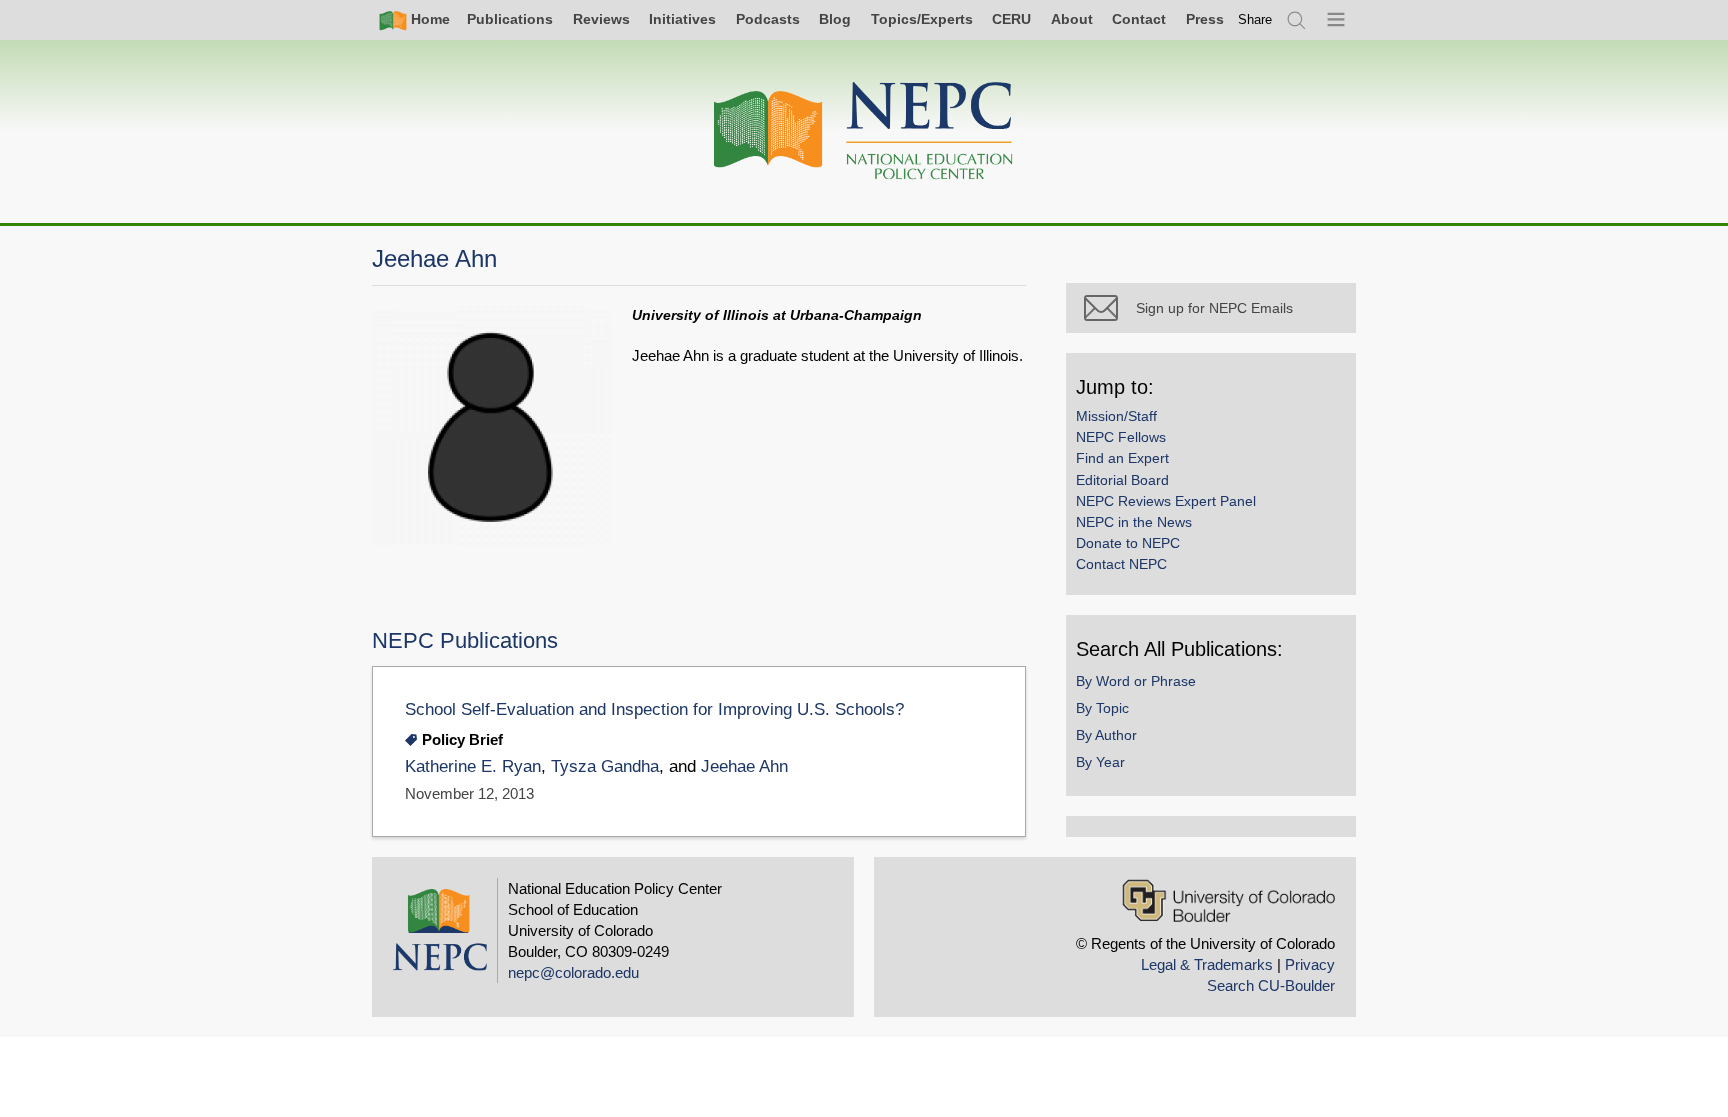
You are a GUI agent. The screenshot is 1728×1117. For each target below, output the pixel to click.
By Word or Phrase (1136, 681)
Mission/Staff (1116, 416)
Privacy (1310, 964)
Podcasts (768, 19)
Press (1205, 19)
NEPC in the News (1134, 522)
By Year (1100, 762)
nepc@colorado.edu (573, 972)
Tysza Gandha (605, 766)
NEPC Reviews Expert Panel (1166, 501)
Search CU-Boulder (1271, 985)
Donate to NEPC (1128, 543)
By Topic (1102, 708)
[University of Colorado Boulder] (1228, 900)
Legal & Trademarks (1207, 964)
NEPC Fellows (1121, 437)
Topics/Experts (922, 19)
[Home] (864, 131)
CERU (1011, 19)
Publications (510, 19)
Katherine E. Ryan (473, 766)
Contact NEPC (1121, 564)
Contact (1139, 19)
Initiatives (682, 19)
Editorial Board (1122, 480)
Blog (835, 19)
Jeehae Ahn (744, 766)
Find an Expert (1122, 458)
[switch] (1255, 19)
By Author (1106, 735)
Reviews (601, 19)
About (1072, 19)
